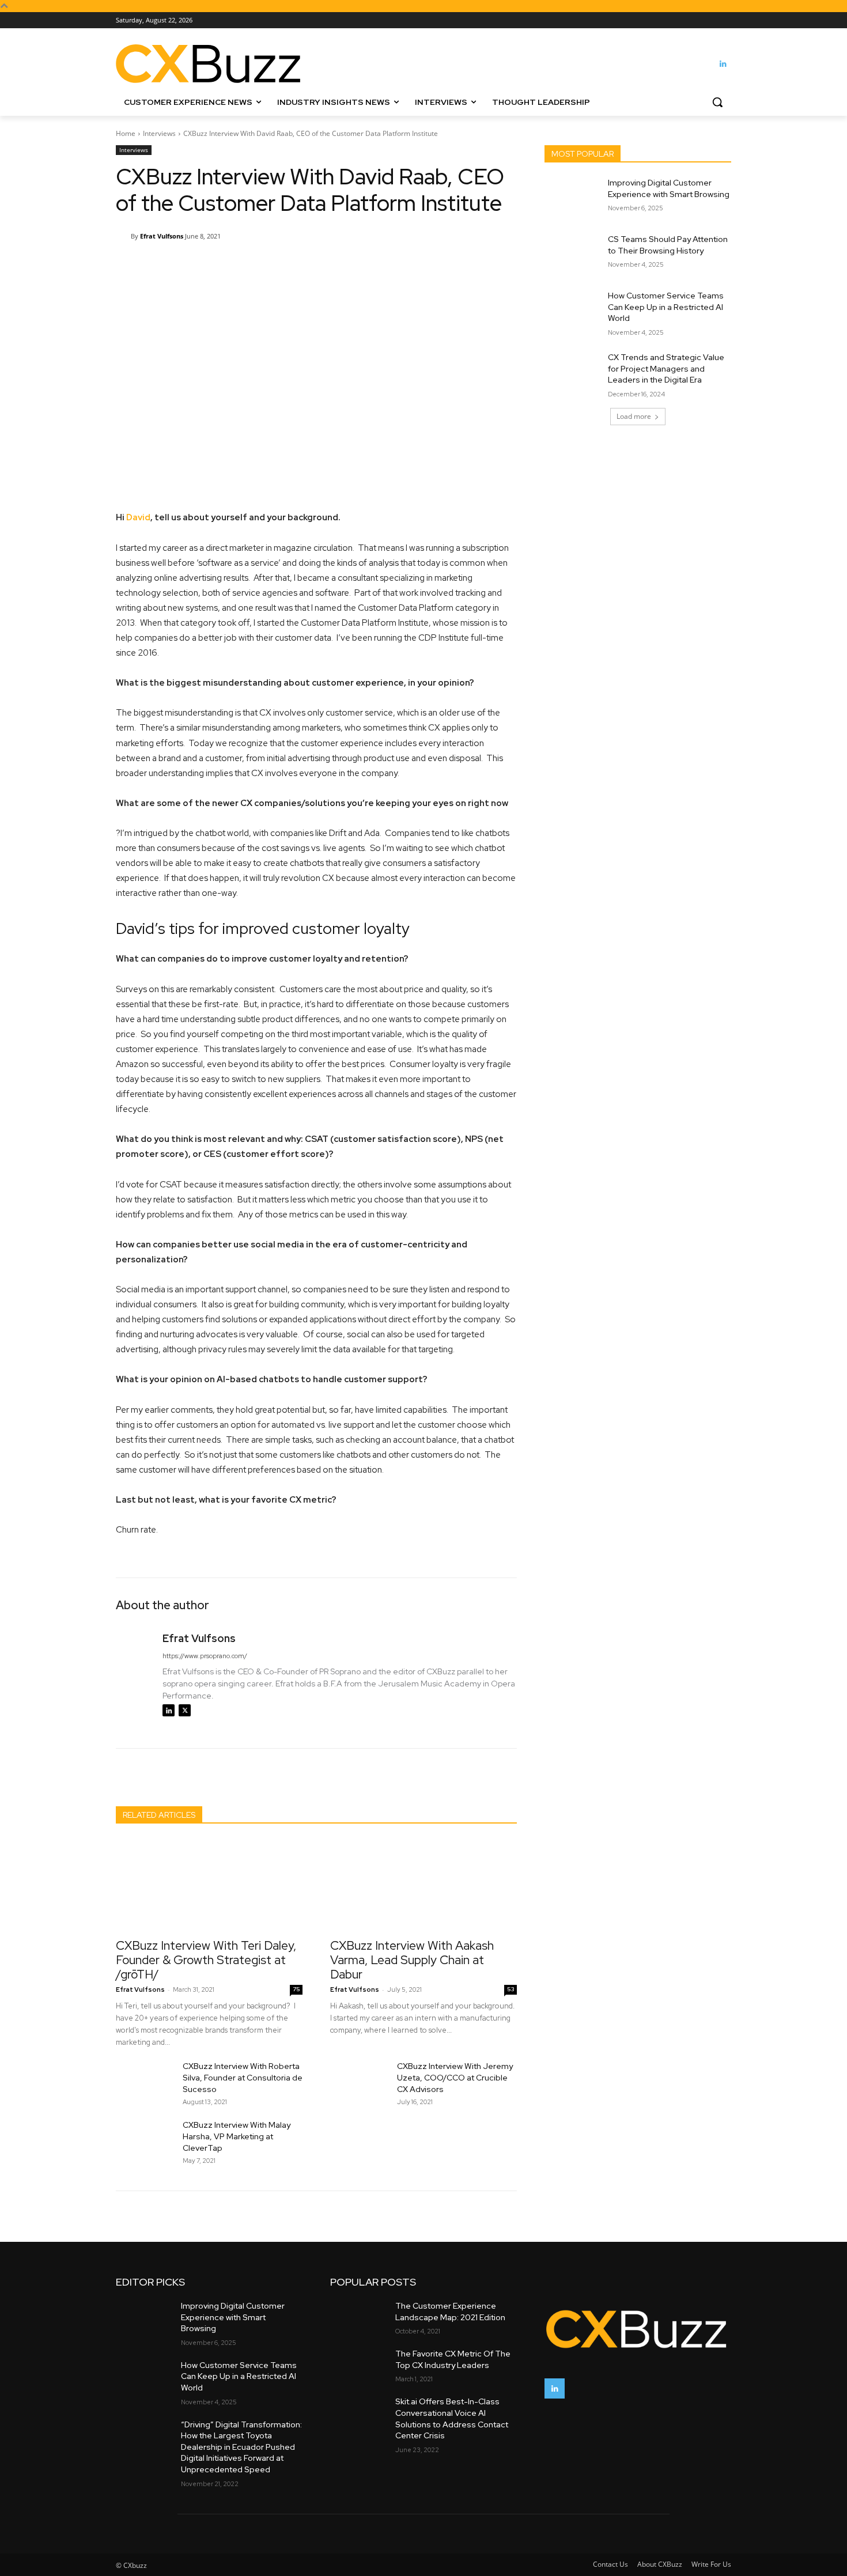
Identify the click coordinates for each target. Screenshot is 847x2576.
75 (296, 1989)
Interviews (159, 133)
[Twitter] (185, 1710)
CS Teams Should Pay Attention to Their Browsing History (668, 245)
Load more (634, 416)
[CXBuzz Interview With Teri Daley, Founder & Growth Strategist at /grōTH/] (209, 1885)
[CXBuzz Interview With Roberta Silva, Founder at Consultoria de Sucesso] (145, 2081)
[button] (717, 102)
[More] (408, 266)
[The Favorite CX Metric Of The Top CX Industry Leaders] (358, 2364)
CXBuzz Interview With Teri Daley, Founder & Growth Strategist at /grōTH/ (206, 1960)
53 (511, 1989)
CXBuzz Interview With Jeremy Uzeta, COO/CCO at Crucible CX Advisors (455, 2078)
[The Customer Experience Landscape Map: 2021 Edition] (358, 2316)
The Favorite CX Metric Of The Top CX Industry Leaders (453, 2359)
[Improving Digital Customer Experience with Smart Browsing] (572, 197)
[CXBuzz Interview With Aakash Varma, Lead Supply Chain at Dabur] (423, 1885)
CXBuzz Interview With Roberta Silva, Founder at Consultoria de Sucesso (243, 2078)
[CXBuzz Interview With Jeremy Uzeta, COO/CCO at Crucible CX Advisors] (359, 2081)
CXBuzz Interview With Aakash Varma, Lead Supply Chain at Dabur (412, 1960)
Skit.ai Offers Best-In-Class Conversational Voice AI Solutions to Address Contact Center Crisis (452, 2418)
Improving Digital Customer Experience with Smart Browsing (669, 188)
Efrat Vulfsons (162, 236)
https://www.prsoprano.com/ (205, 1656)
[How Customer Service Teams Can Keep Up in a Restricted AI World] (572, 310)
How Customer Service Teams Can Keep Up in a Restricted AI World (666, 307)
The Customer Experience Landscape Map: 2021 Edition (450, 2312)
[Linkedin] (723, 64)
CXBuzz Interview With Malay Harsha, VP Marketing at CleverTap (237, 2136)
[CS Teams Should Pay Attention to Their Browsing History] (572, 254)
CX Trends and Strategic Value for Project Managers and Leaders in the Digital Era (666, 368)
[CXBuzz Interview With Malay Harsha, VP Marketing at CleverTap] (145, 2139)
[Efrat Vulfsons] (123, 236)
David (138, 517)
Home (126, 133)
